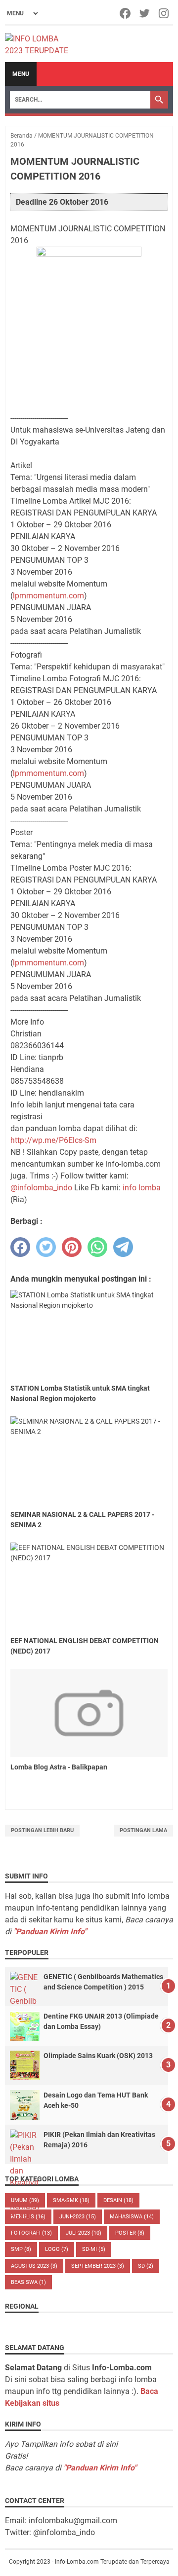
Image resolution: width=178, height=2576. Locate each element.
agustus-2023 (34, 2266)
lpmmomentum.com (48, 596)
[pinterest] (72, 1247)
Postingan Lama (143, 1830)
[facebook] (20, 1247)
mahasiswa (132, 2217)
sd (146, 2266)
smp (21, 2249)
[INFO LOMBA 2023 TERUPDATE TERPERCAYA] (41, 44)
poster (130, 2233)
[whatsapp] (97, 1247)
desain (118, 2200)
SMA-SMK (71, 2200)
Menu (21, 74)
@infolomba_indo (41, 1188)
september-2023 (98, 2266)
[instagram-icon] (164, 13)
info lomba (142, 1188)
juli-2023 (84, 2233)
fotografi (31, 2233)
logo (57, 2249)
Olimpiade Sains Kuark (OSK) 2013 (98, 2056)
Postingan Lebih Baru (42, 1830)
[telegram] (123, 1247)
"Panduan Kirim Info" (50, 1932)
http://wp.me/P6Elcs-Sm (53, 1140)
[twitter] (46, 1247)
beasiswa (28, 2282)
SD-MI (94, 2249)
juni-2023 (78, 2217)
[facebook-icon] (126, 13)
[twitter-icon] (145, 13)
